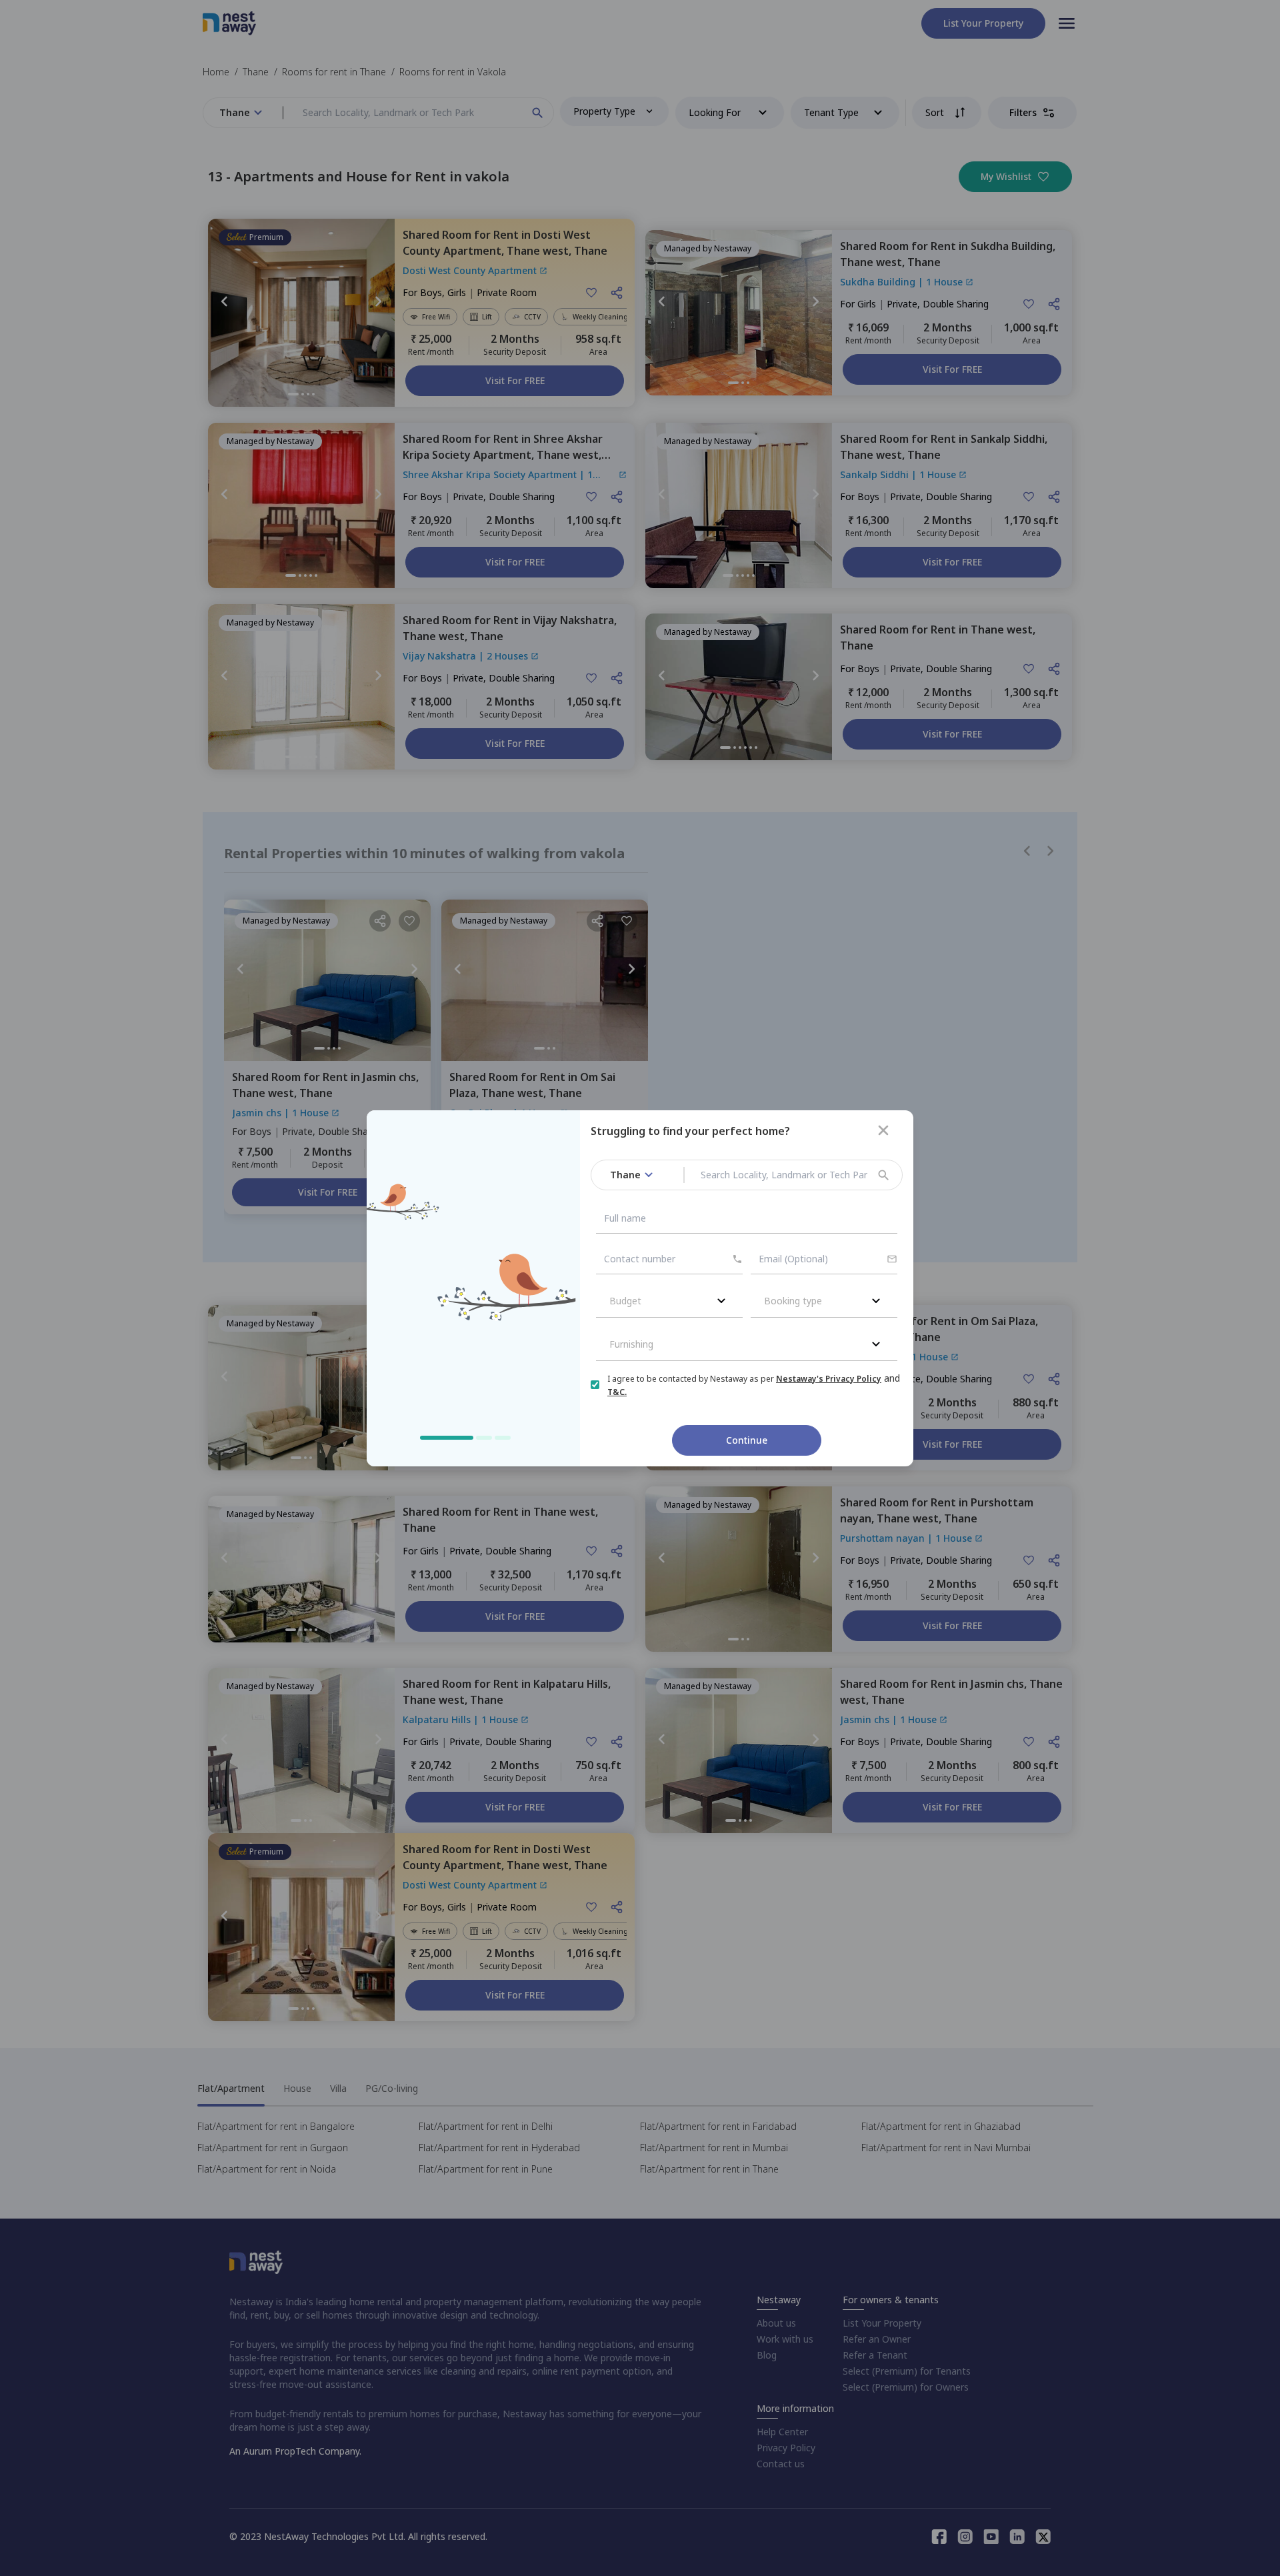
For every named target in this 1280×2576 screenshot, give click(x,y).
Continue (747, 1440)
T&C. (617, 1392)
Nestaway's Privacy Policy (829, 1379)
